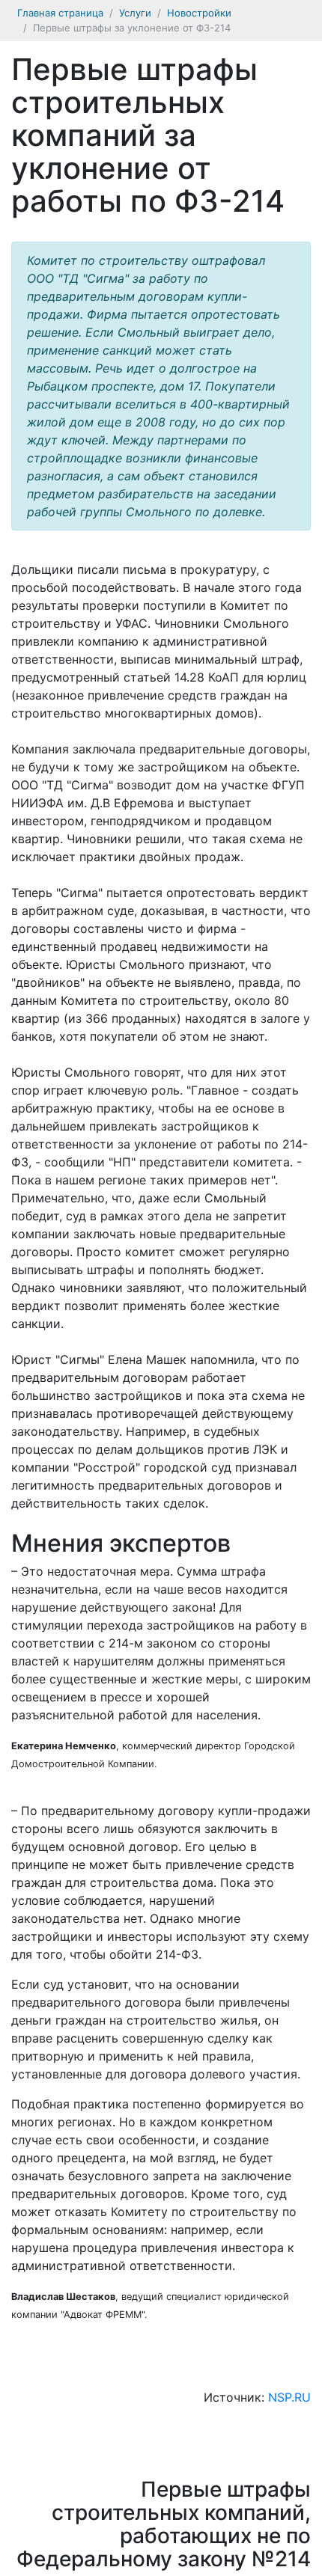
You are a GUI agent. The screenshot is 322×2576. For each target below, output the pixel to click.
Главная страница (60, 13)
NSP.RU (289, 2397)
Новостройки (199, 13)
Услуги (135, 13)
